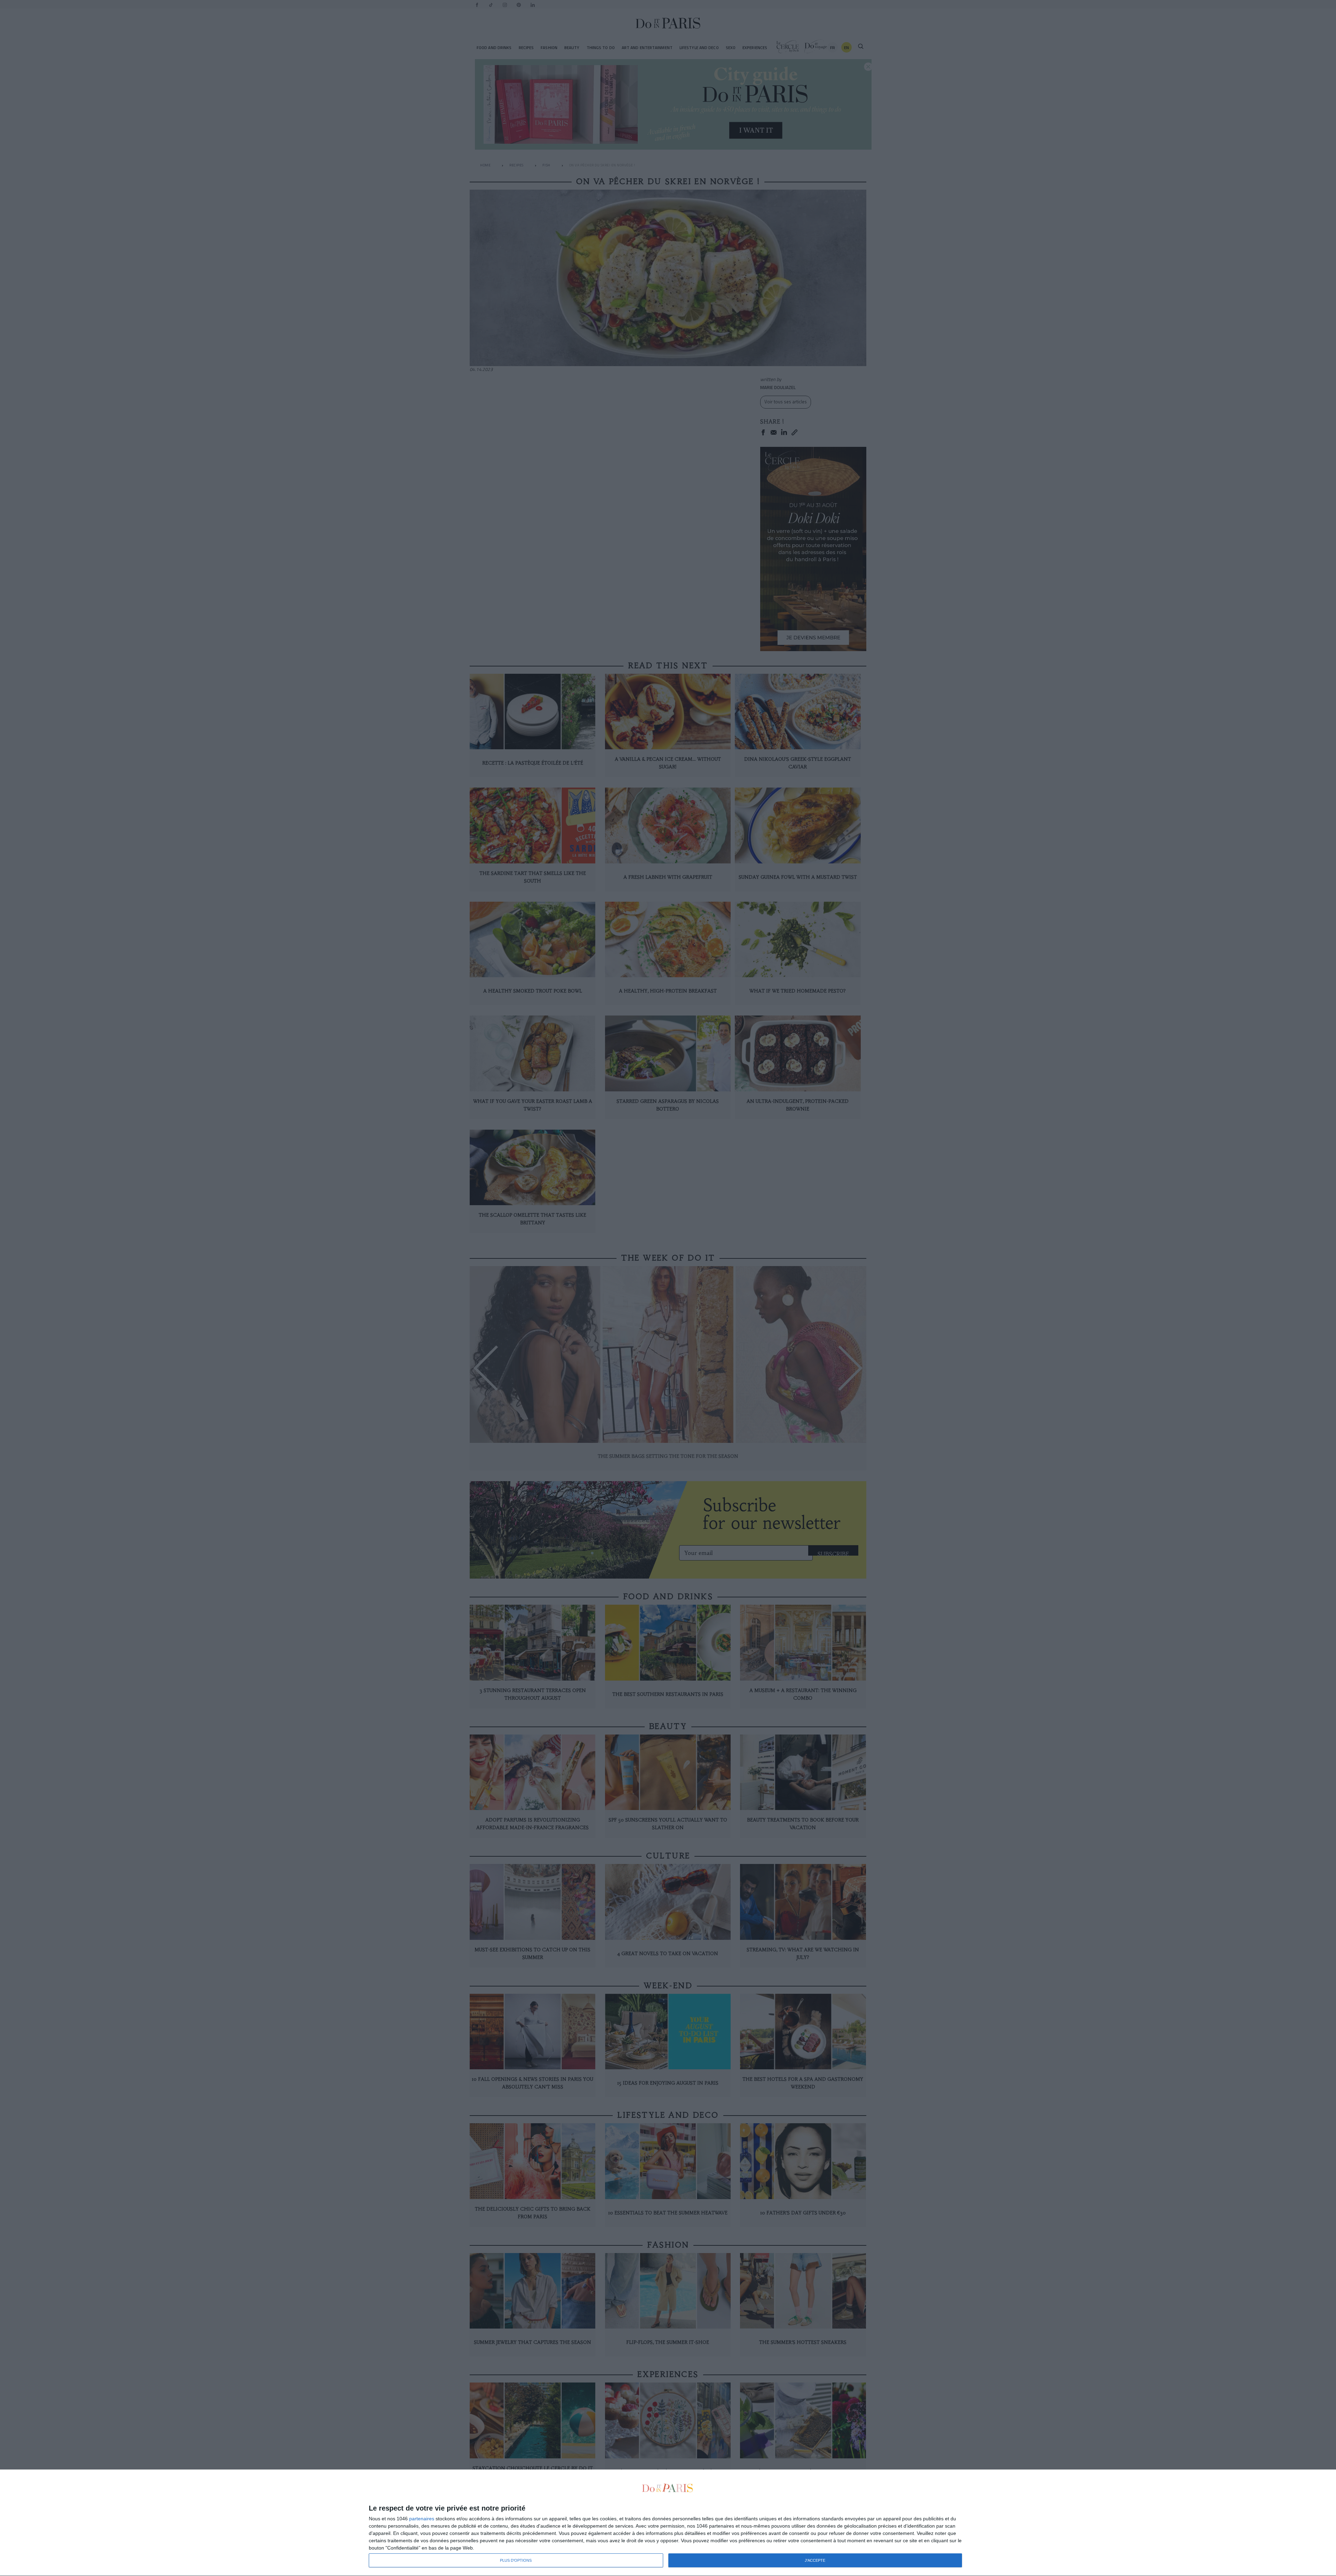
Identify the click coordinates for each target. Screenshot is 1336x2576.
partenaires (422, 2519)
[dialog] (668, 2523)
